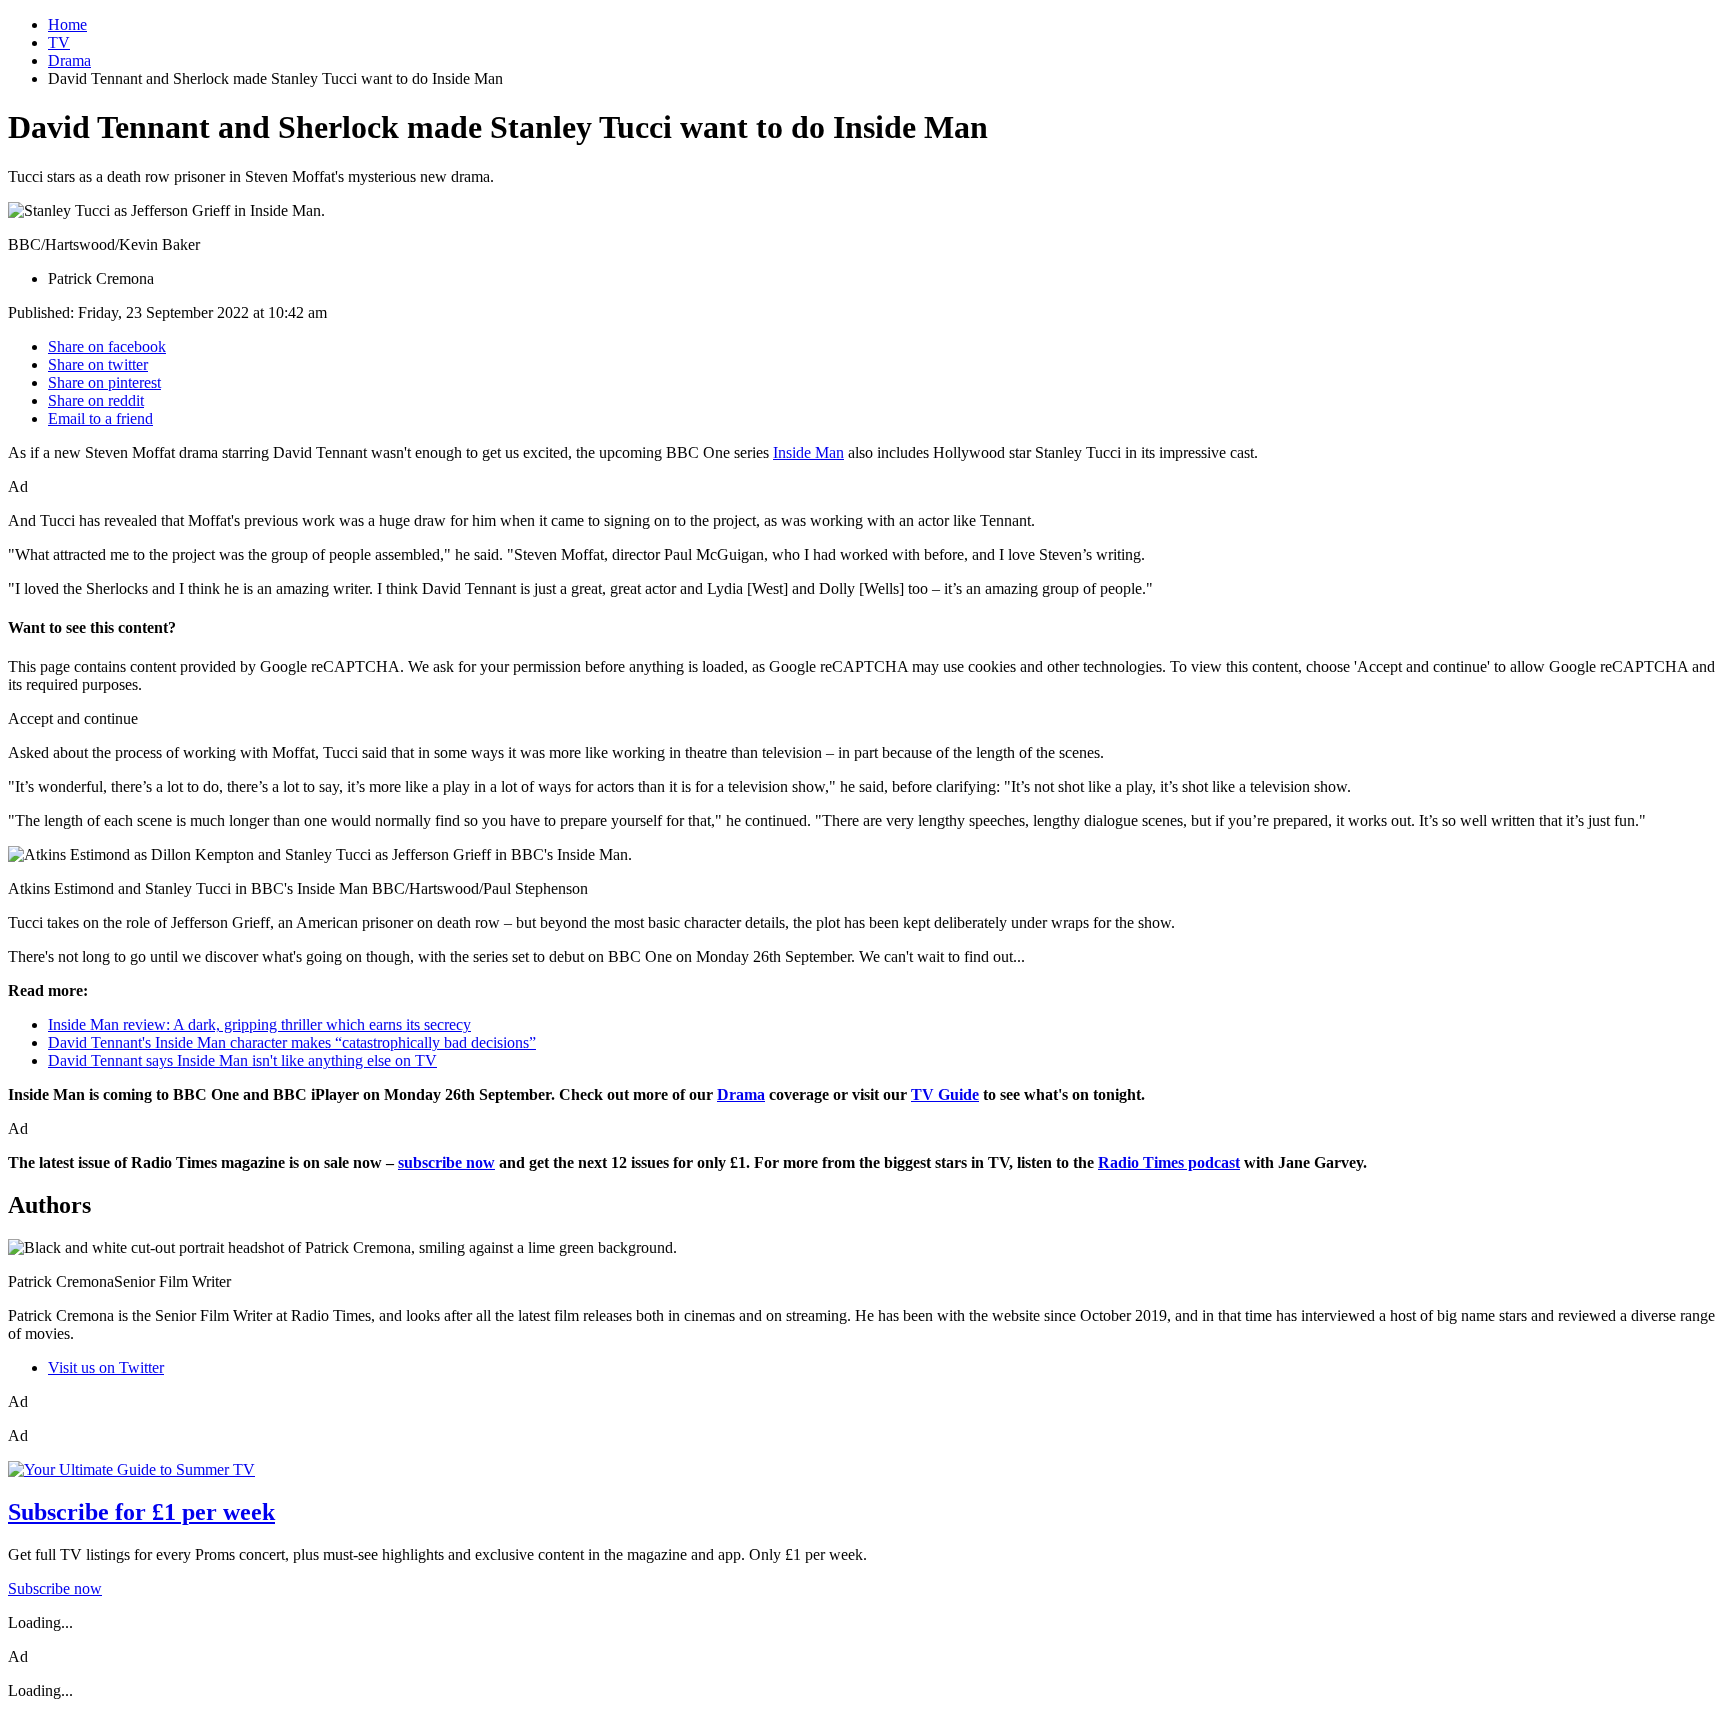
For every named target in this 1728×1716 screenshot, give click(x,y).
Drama (69, 60)
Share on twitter (98, 364)
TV (59, 42)
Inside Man (808, 452)
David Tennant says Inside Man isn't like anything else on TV (242, 1060)
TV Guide (945, 1094)
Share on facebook (107, 346)
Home (67, 24)
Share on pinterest (104, 382)
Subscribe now (55, 1588)
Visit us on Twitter (106, 1367)
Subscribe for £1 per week (141, 1512)
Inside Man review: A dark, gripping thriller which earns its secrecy (259, 1024)
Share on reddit (96, 400)
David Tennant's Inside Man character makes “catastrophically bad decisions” (292, 1042)
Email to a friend (100, 418)
